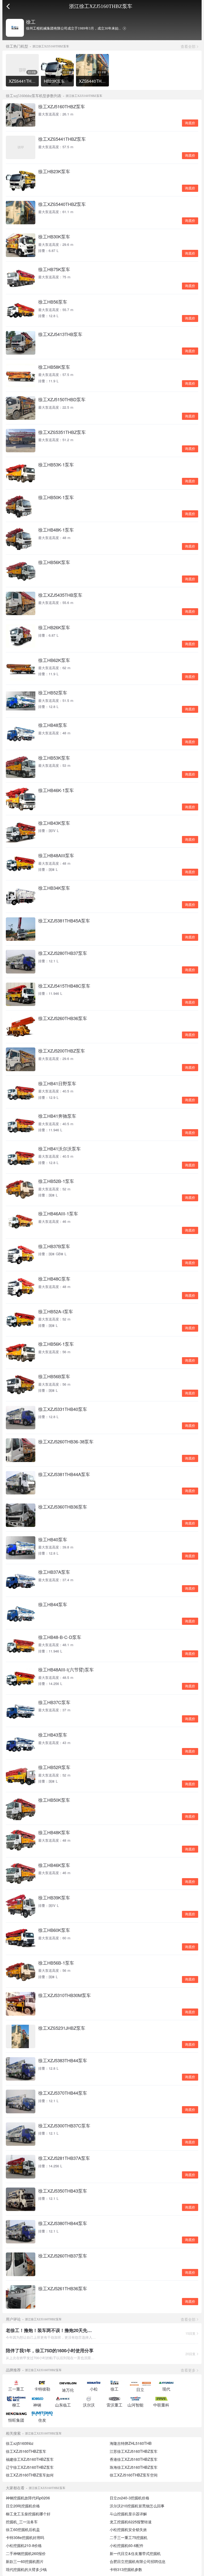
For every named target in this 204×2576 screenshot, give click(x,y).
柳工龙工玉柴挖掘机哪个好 (28, 2514)
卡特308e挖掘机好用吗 (25, 2537)
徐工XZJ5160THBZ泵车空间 (134, 2475)
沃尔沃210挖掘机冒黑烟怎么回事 (137, 2506)
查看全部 (188, 46)
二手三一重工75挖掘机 (129, 2537)
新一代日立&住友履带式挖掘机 (135, 2553)
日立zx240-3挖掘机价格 (129, 2498)
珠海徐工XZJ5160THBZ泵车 (134, 2467)
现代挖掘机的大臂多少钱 (26, 2569)
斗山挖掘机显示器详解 (128, 2514)
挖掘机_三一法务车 (22, 2522)
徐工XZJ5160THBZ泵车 (26, 2451)
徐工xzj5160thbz (20, 2443)
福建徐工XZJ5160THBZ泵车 (30, 2459)
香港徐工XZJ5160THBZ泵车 (134, 2459)
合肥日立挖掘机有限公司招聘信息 (138, 2561)
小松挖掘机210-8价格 (24, 2545)
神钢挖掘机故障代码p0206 (28, 2498)
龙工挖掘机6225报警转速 (131, 2522)
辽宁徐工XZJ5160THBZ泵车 (30, 2467)
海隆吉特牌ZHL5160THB (131, 2443)
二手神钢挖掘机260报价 (26, 2553)
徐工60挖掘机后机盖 (23, 2529)
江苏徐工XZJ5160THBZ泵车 (134, 2451)
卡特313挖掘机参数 (126, 2569)
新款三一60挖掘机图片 (25, 2561)
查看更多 (188, 2370)
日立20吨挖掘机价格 (23, 2506)
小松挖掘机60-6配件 (127, 2545)
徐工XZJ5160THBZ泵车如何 (30, 2475)
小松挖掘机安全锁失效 (128, 2529)
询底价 (190, 123)
